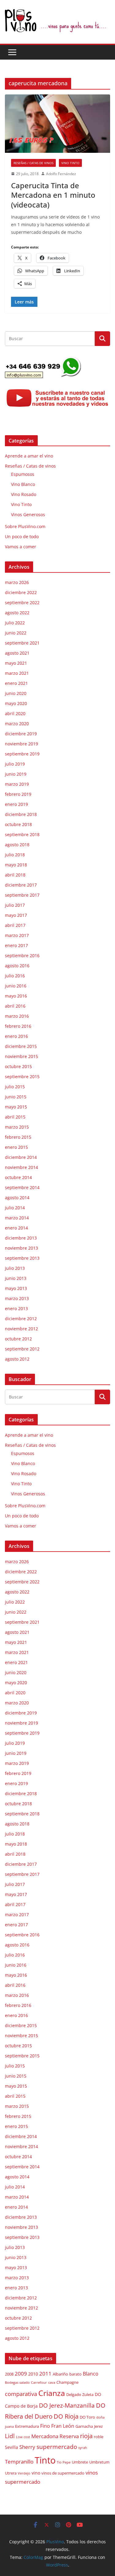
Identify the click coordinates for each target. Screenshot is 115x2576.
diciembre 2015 (21, 1046)
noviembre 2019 (21, 744)
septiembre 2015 (22, 1077)
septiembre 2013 (22, 1258)
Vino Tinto (70, 163)
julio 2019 (15, 764)
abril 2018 (15, 875)
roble (99, 2437)
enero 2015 (16, 1147)
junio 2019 (16, 774)
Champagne (67, 2382)
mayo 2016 (16, 996)
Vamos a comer (21, 547)
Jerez (98, 2426)
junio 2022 (16, 633)
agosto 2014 (17, 1198)
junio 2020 (16, 693)
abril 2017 (15, 925)
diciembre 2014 (21, 1157)
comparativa (21, 2394)
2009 (21, 2374)
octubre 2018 (18, 824)
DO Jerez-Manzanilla (67, 2405)
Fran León (63, 2426)
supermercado (57, 2447)
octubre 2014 (18, 1177)
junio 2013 (16, 1278)
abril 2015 (15, 1117)
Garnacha (84, 2426)
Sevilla (11, 2447)
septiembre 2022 (22, 603)
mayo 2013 (16, 1288)
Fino (45, 2426)
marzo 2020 (17, 724)
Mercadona (45, 2436)
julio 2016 (15, 976)
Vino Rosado (24, 494)
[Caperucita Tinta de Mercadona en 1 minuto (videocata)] (57, 124)
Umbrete (80, 2462)
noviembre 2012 (21, 1329)
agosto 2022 (17, 613)
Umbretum (99, 2462)
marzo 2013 (17, 1298)
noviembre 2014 (21, 1167)
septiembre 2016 (22, 955)
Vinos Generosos (28, 514)
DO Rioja (66, 2416)
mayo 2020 (16, 703)
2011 (45, 2373)
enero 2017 (16, 945)
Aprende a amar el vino (29, 456)
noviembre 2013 (21, 1248)
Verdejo (24, 2473)
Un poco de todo (22, 537)
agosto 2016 (17, 966)
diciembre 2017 (21, 885)
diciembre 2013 (21, 1238)
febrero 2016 (18, 1026)
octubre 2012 (18, 1339)
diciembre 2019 (21, 734)
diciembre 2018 (21, 814)
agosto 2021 (17, 653)
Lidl (10, 2436)
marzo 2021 (17, 673)
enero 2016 (16, 1036)
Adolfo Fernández (61, 174)
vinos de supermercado (63, 2473)
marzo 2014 (17, 1218)
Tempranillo (19, 2462)
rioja (86, 2436)
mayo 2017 (16, 915)
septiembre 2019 (22, 754)
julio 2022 (15, 623)
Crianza (52, 2393)
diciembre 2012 (21, 1319)
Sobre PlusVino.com (25, 526)
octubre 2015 (18, 1066)
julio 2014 (15, 1208)
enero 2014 (16, 1228)
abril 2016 (15, 1006)
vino (36, 2473)
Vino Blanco (23, 484)
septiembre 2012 (22, 1349)
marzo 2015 (17, 1127)
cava (52, 2383)
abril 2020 (15, 713)
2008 (9, 2374)
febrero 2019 (18, 794)
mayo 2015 (16, 1107)
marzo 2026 (17, 582)
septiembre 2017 (22, 895)
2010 (33, 2374)
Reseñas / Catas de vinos (33, 163)
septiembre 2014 (22, 1187)
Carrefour (39, 2383)
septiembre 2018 (22, 834)
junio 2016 (16, 986)
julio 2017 (15, 905)
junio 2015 (16, 1097)
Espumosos (23, 474)
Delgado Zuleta (80, 2395)
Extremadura (27, 2426)
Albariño (60, 2374)
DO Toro (87, 2417)
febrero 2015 (18, 1137)
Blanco (91, 2374)
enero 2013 (16, 1308)
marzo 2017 (17, 935)
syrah (83, 2448)
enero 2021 (16, 683)
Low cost (23, 2437)
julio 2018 (15, 855)
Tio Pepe (64, 2462)
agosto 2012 (17, 1359)
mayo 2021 (16, 663)
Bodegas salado (17, 2383)
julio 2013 (15, 1268)
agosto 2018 (17, 845)
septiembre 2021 (22, 643)
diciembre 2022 (21, 592)
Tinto (45, 2460)
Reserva (69, 2436)
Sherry (27, 2447)
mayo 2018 (16, 865)
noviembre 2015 (21, 1056)
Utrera (11, 2473)
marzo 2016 (17, 1016)
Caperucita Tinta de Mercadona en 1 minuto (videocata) (53, 195)
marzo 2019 (17, 784)
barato (75, 2374)
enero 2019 (16, 804)
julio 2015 (15, 1087)
